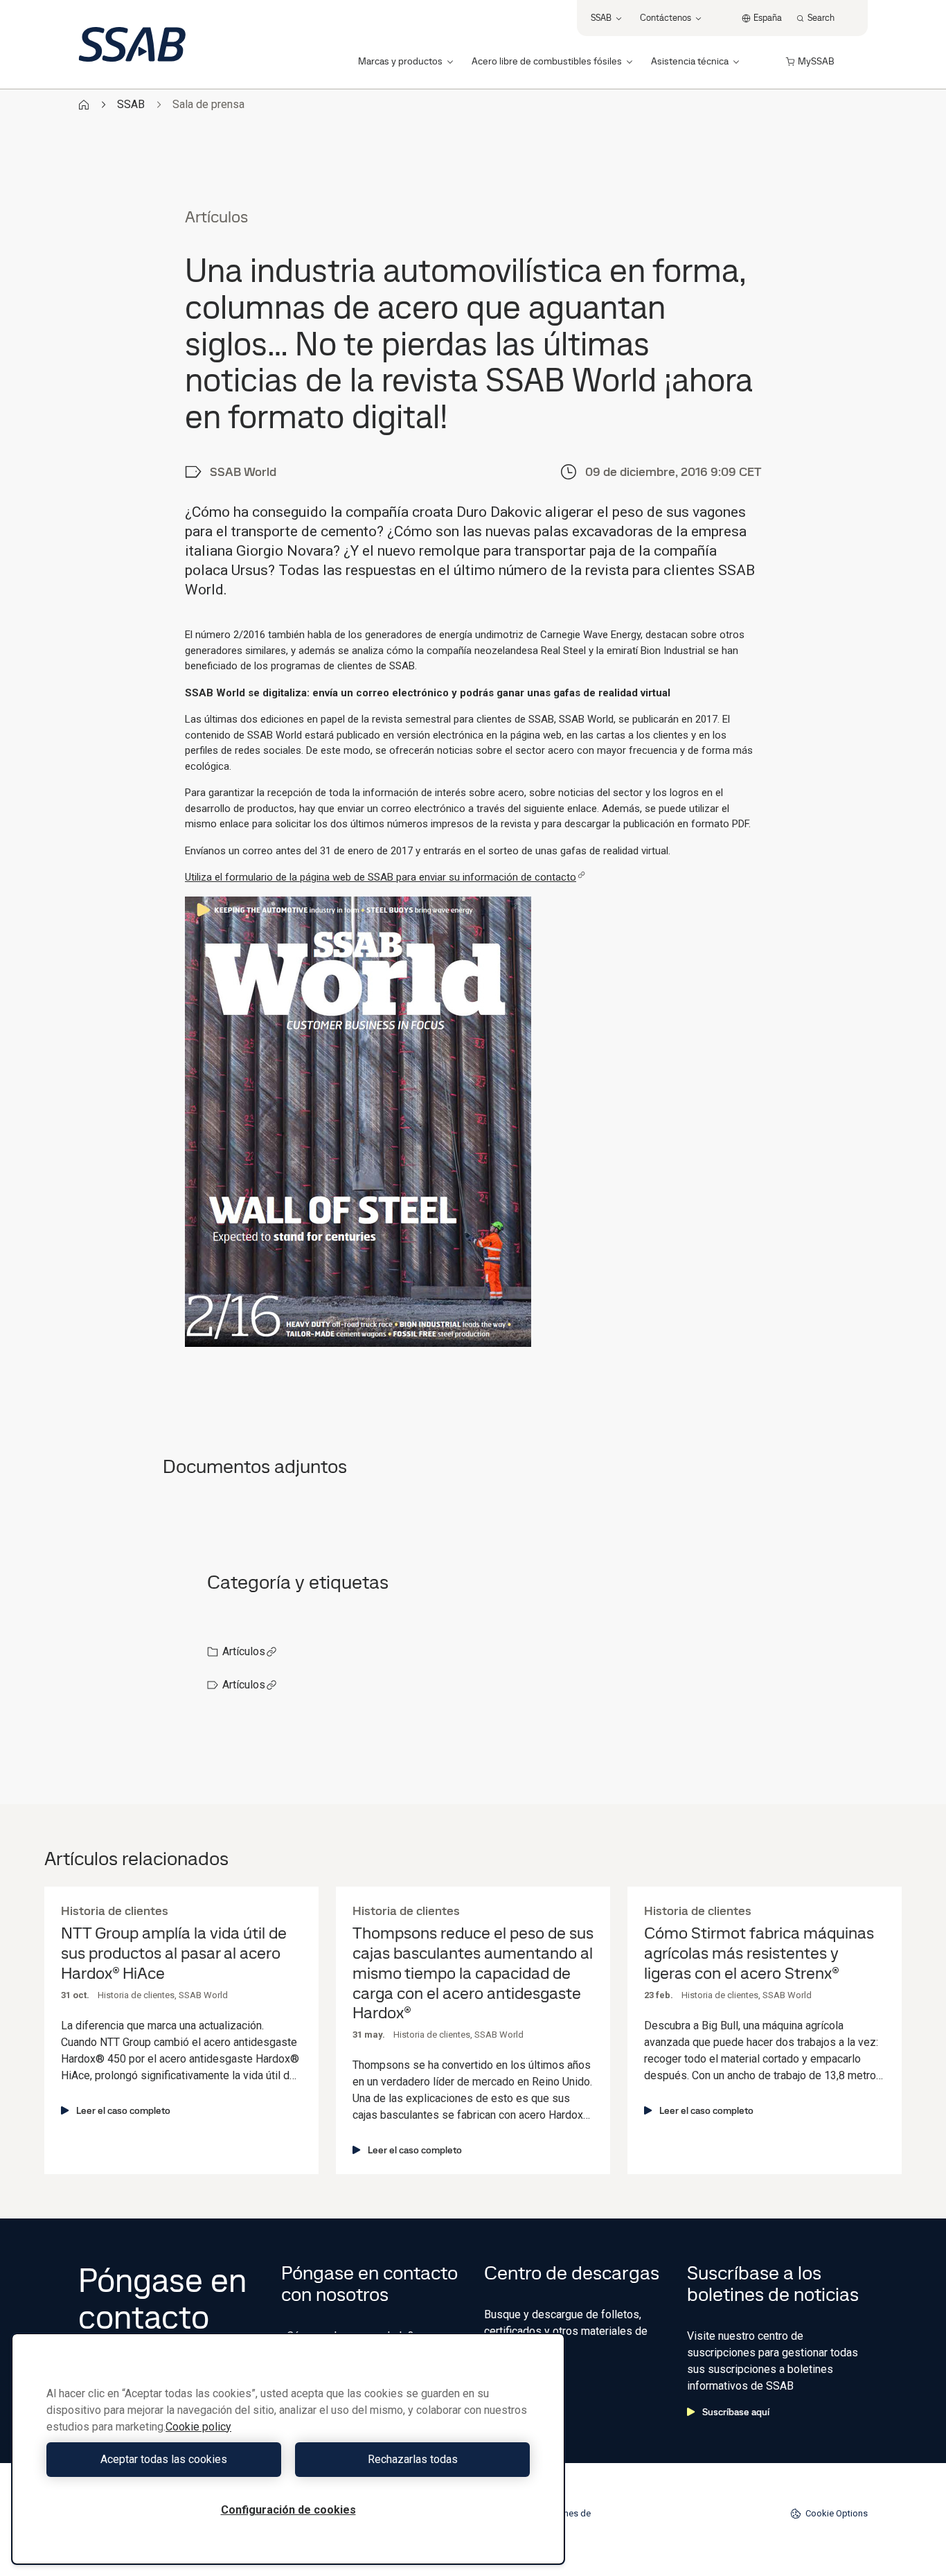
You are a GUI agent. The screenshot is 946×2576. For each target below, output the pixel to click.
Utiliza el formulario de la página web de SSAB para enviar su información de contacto (381, 877)
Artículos (244, 1651)
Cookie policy (198, 2427)
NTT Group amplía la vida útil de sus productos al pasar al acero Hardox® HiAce (174, 1953)
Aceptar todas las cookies (164, 2459)
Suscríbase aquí (736, 2412)
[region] (288, 2449)
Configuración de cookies (288, 2510)
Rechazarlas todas (413, 2459)
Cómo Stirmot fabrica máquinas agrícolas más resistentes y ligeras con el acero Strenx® (759, 1953)
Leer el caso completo (123, 2110)
